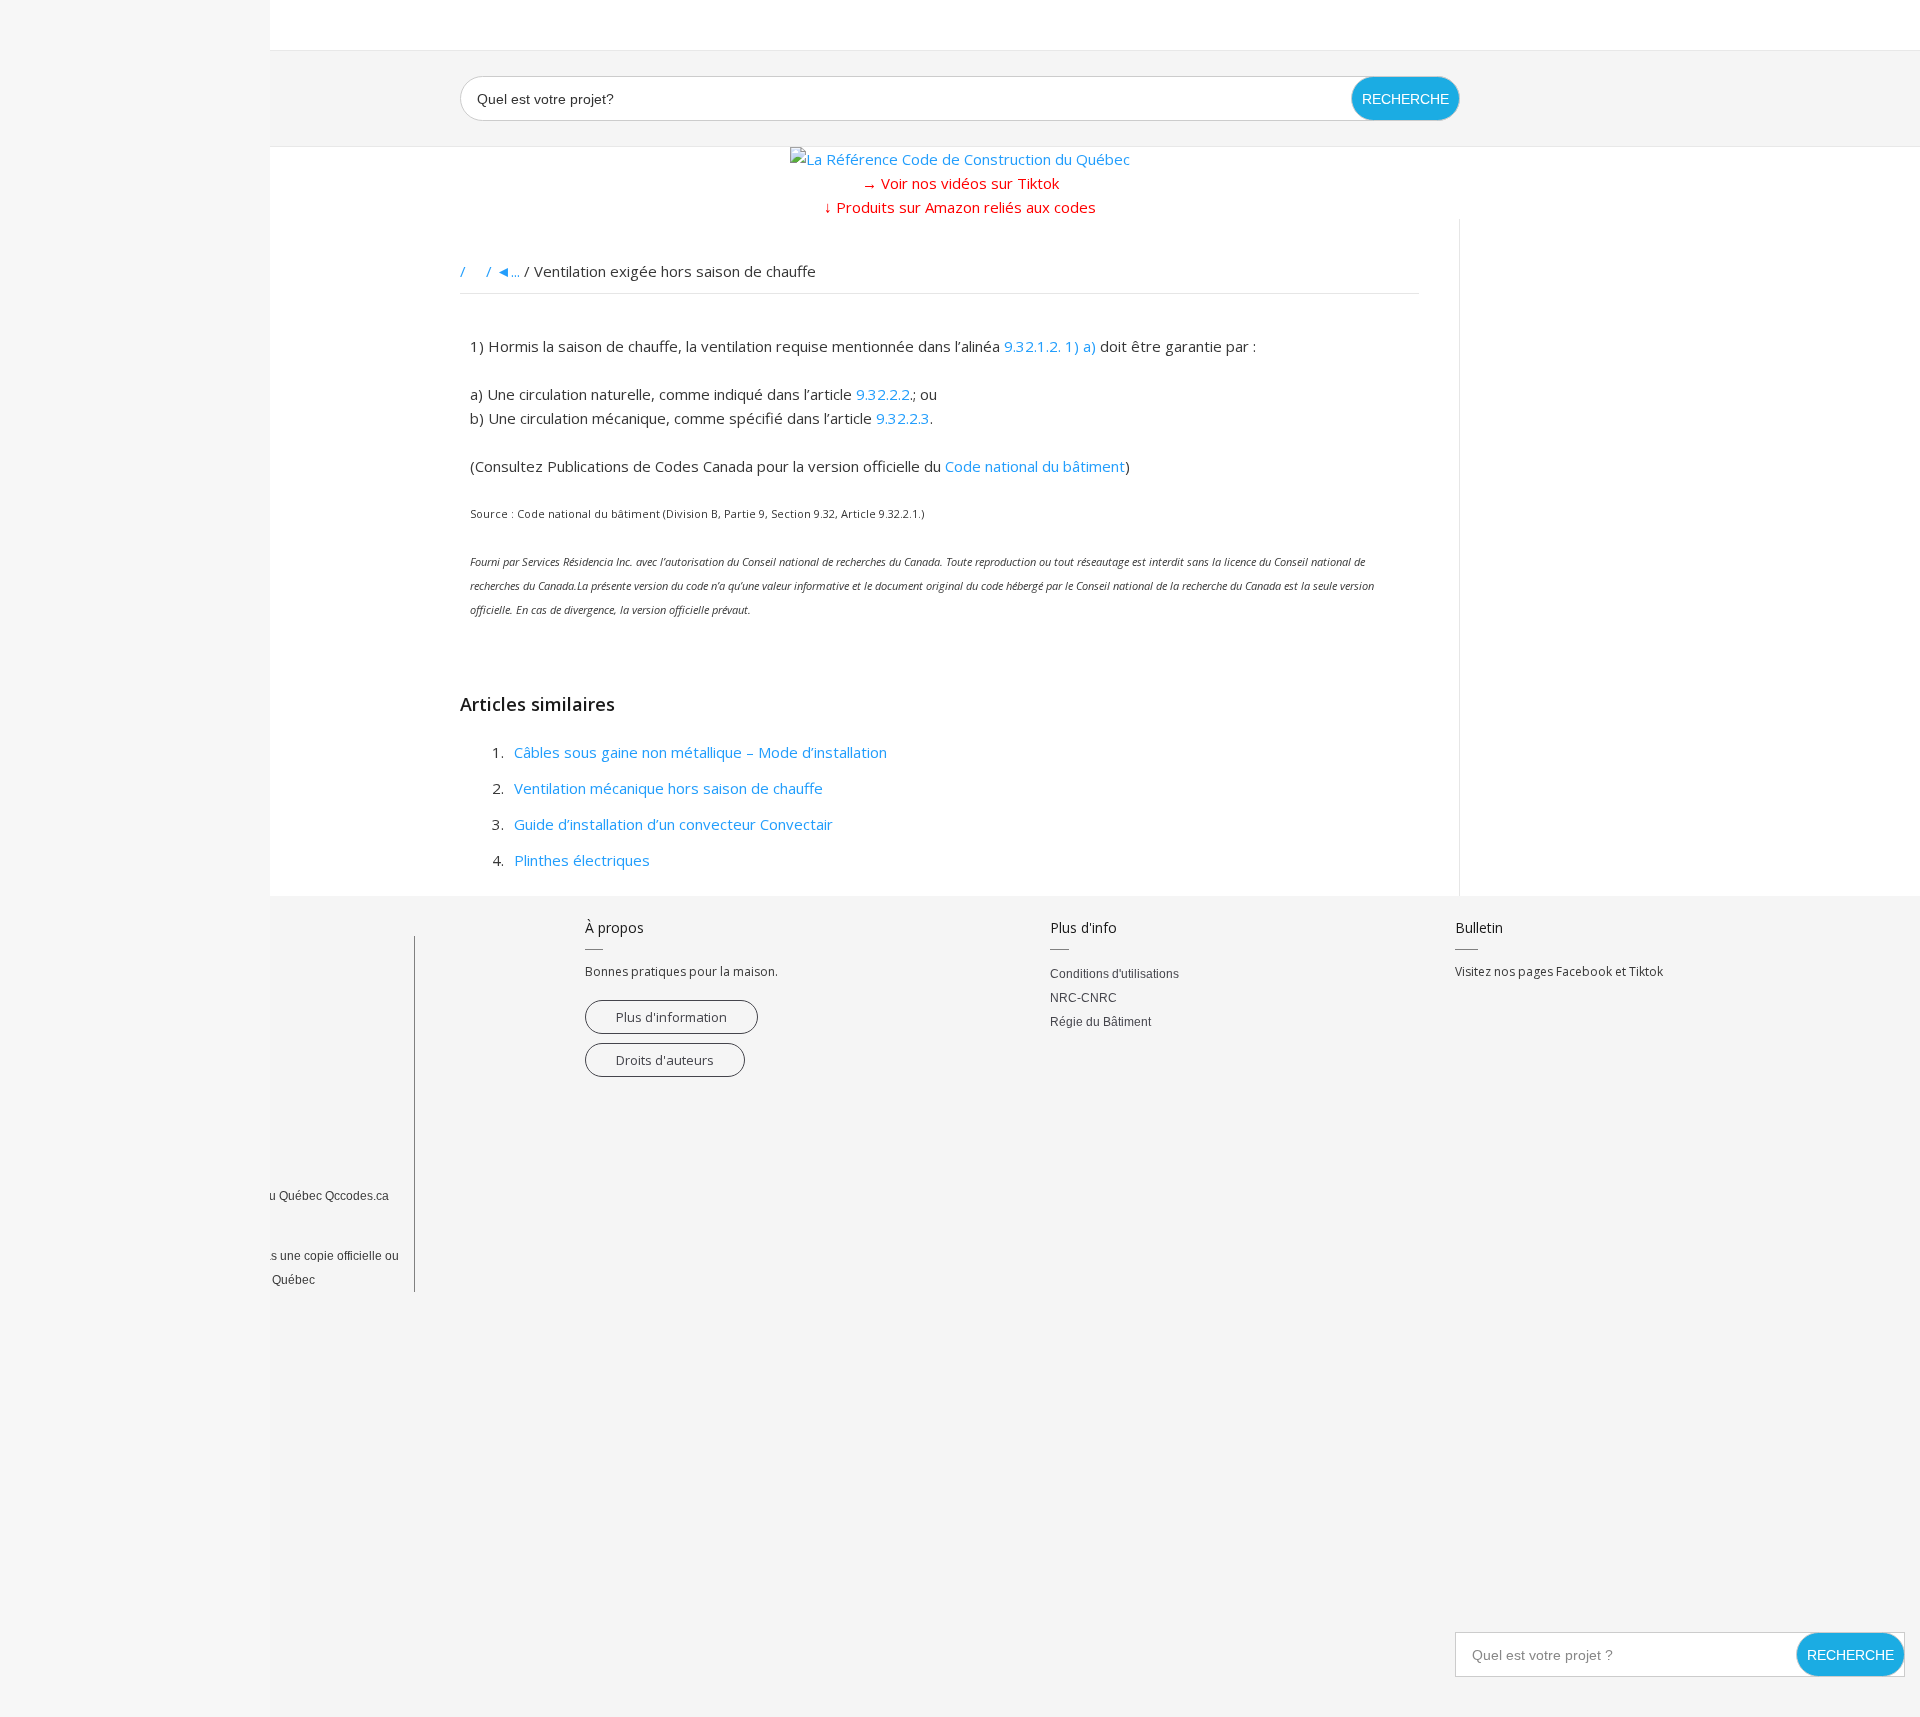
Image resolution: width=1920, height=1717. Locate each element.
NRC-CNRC (1083, 998)
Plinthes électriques (582, 860)
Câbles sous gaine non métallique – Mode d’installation (700, 752)
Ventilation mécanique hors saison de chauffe (668, 788)
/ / (478, 271)
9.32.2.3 (903, 418)
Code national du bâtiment (1035, 466)
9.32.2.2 (883, 394)
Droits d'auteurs (665, 1060)
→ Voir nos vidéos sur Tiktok (960, 183)
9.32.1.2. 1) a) (1050, 346)
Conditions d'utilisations (1114, 974)
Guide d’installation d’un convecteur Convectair (673, 824)
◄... (508, 271)
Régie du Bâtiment (1100, 1022)
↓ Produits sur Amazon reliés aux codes (960, 207)
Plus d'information (671, 1017)
